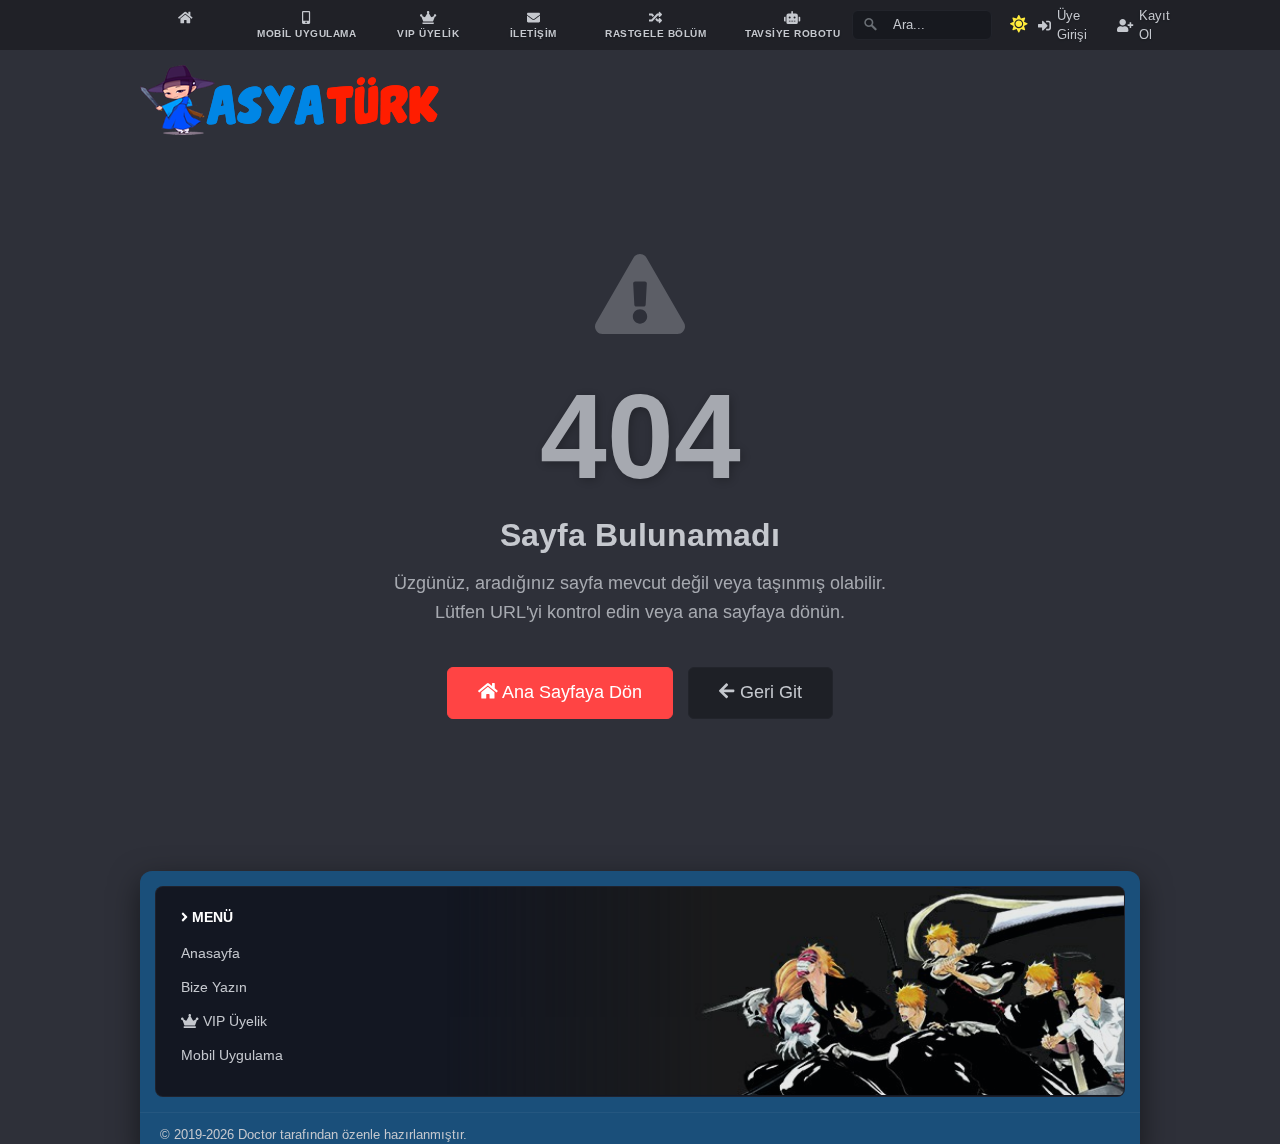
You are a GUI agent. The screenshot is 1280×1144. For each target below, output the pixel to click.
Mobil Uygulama (232, 1055)
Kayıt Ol (1154, 25)
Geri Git (768, 692)
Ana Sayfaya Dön (570, 692)
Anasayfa (210, 953)
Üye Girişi (1072, 25)
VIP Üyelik (233, 1021)
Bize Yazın (214, 987)
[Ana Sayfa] (185, 17)
